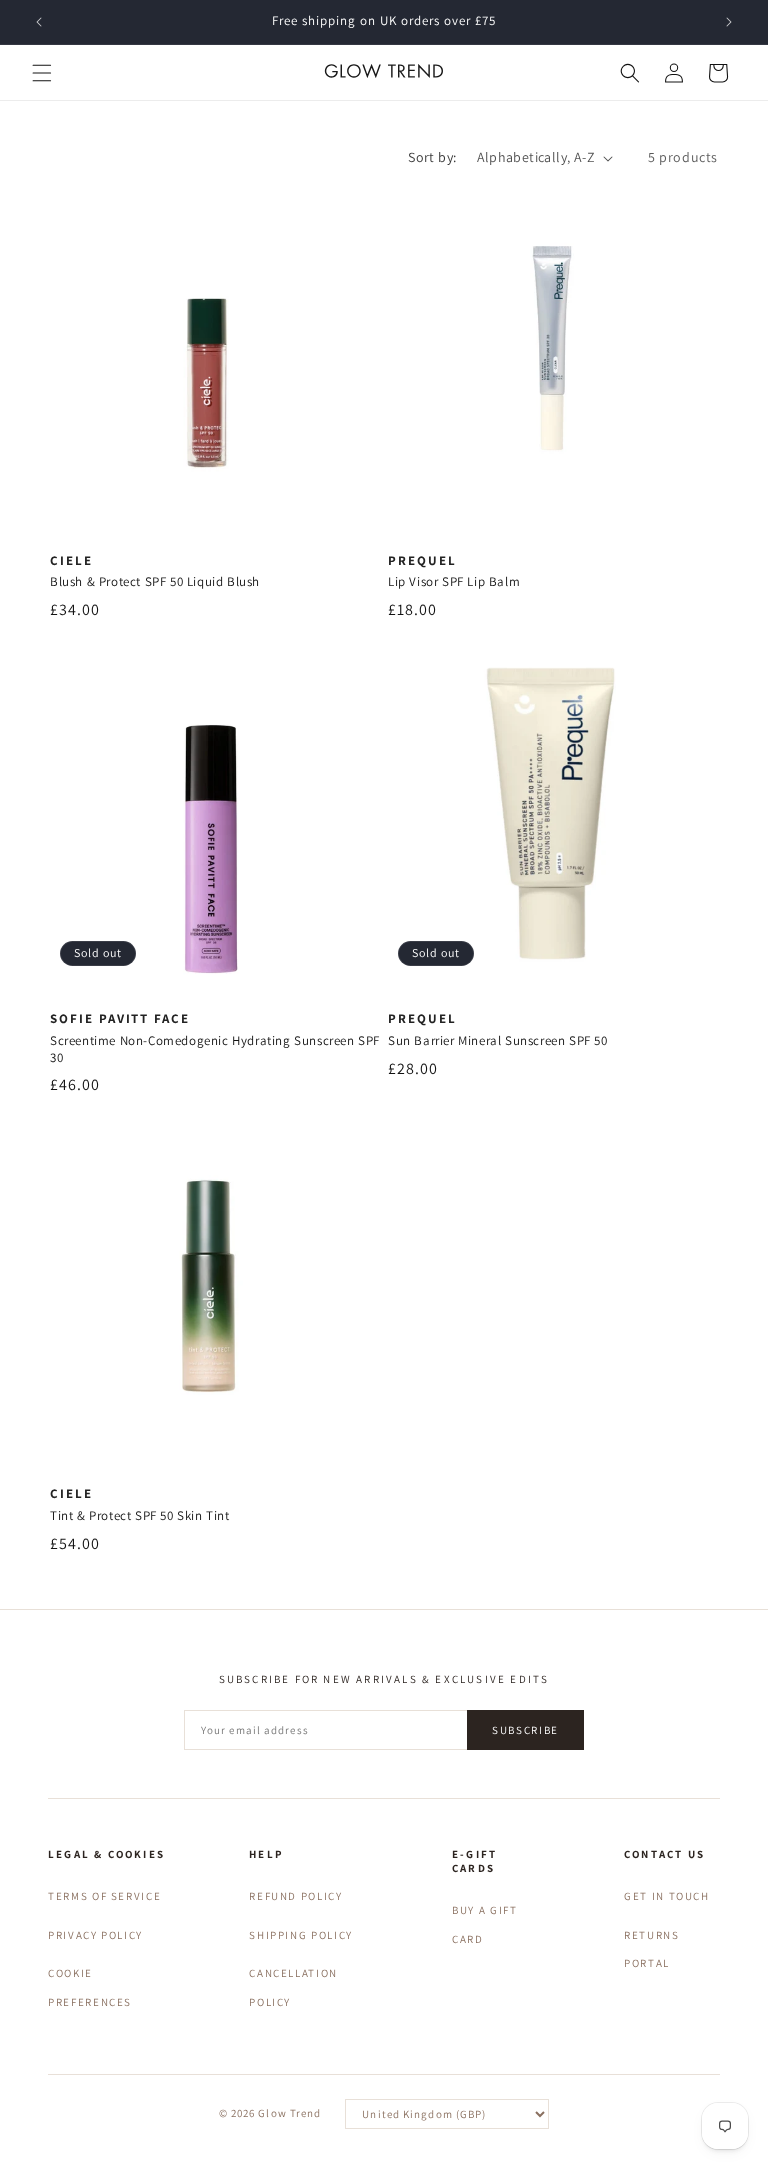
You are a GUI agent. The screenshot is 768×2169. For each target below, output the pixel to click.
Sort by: (432, 157)
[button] (42, 73)
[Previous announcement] (39, 22)
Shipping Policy (301, 1935)
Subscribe (525, 1730)
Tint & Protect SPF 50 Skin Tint (140, 1516)
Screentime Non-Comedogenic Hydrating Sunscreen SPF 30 (215, 1049)
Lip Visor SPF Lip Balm (454, 582)
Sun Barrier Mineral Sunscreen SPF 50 (498, 1041)
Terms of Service (104, 1896)
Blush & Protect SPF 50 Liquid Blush (155, 582)
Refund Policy (295, 1896)
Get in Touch (667, 1896)
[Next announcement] (729, 22)
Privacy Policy (95, 1935)
